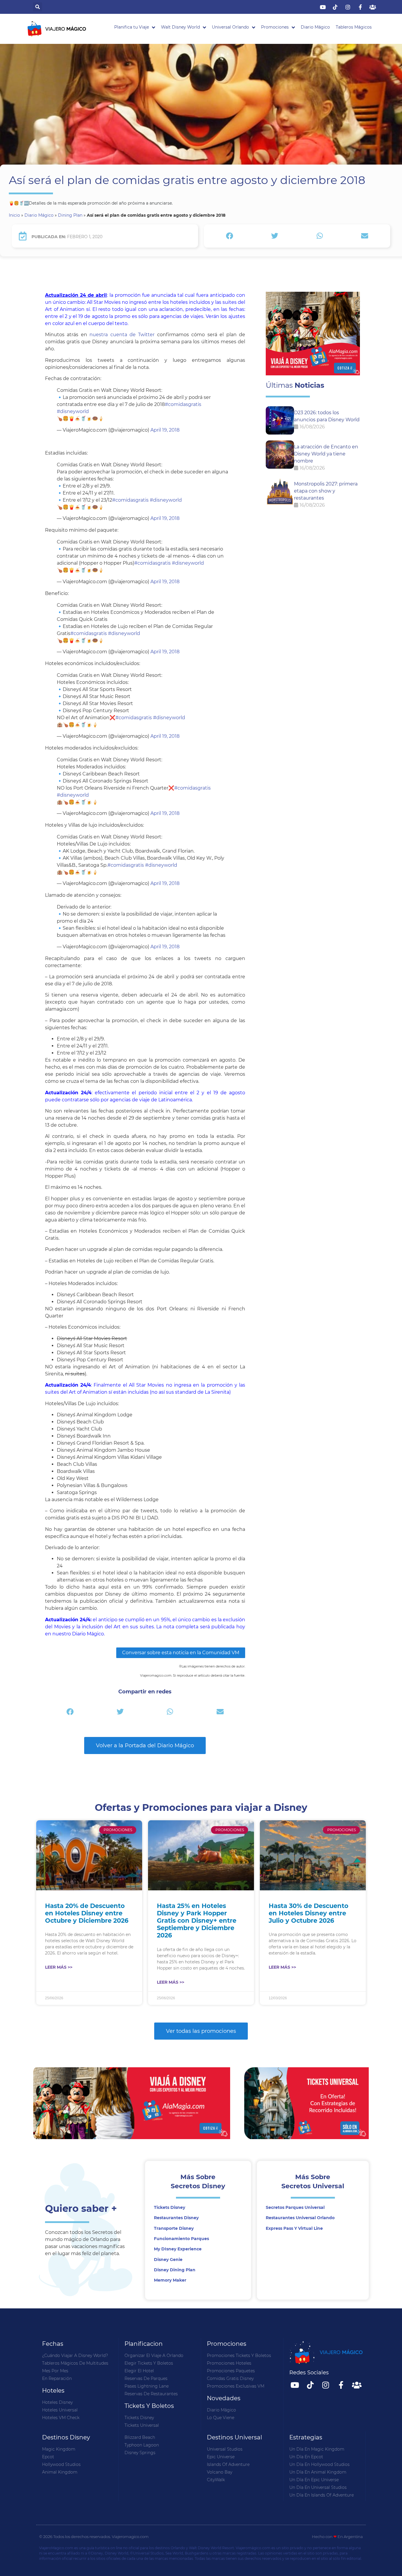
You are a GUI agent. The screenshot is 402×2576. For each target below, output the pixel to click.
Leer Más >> (59, 1967)
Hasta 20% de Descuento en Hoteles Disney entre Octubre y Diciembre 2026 (87, 1913)
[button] (38, 7)
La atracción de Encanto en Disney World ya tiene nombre (326, 454)
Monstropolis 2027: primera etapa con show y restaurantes (326, 491)
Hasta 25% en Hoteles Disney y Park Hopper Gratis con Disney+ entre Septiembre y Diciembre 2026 (197, 1921)
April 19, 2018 (165, 430)
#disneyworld (73, 411)
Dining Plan (70, 215)
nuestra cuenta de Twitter (122, 335)
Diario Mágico (39, 215)
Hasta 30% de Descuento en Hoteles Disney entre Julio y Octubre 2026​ (309, 1913)
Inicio (14, 215)
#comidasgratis (183, 404)
